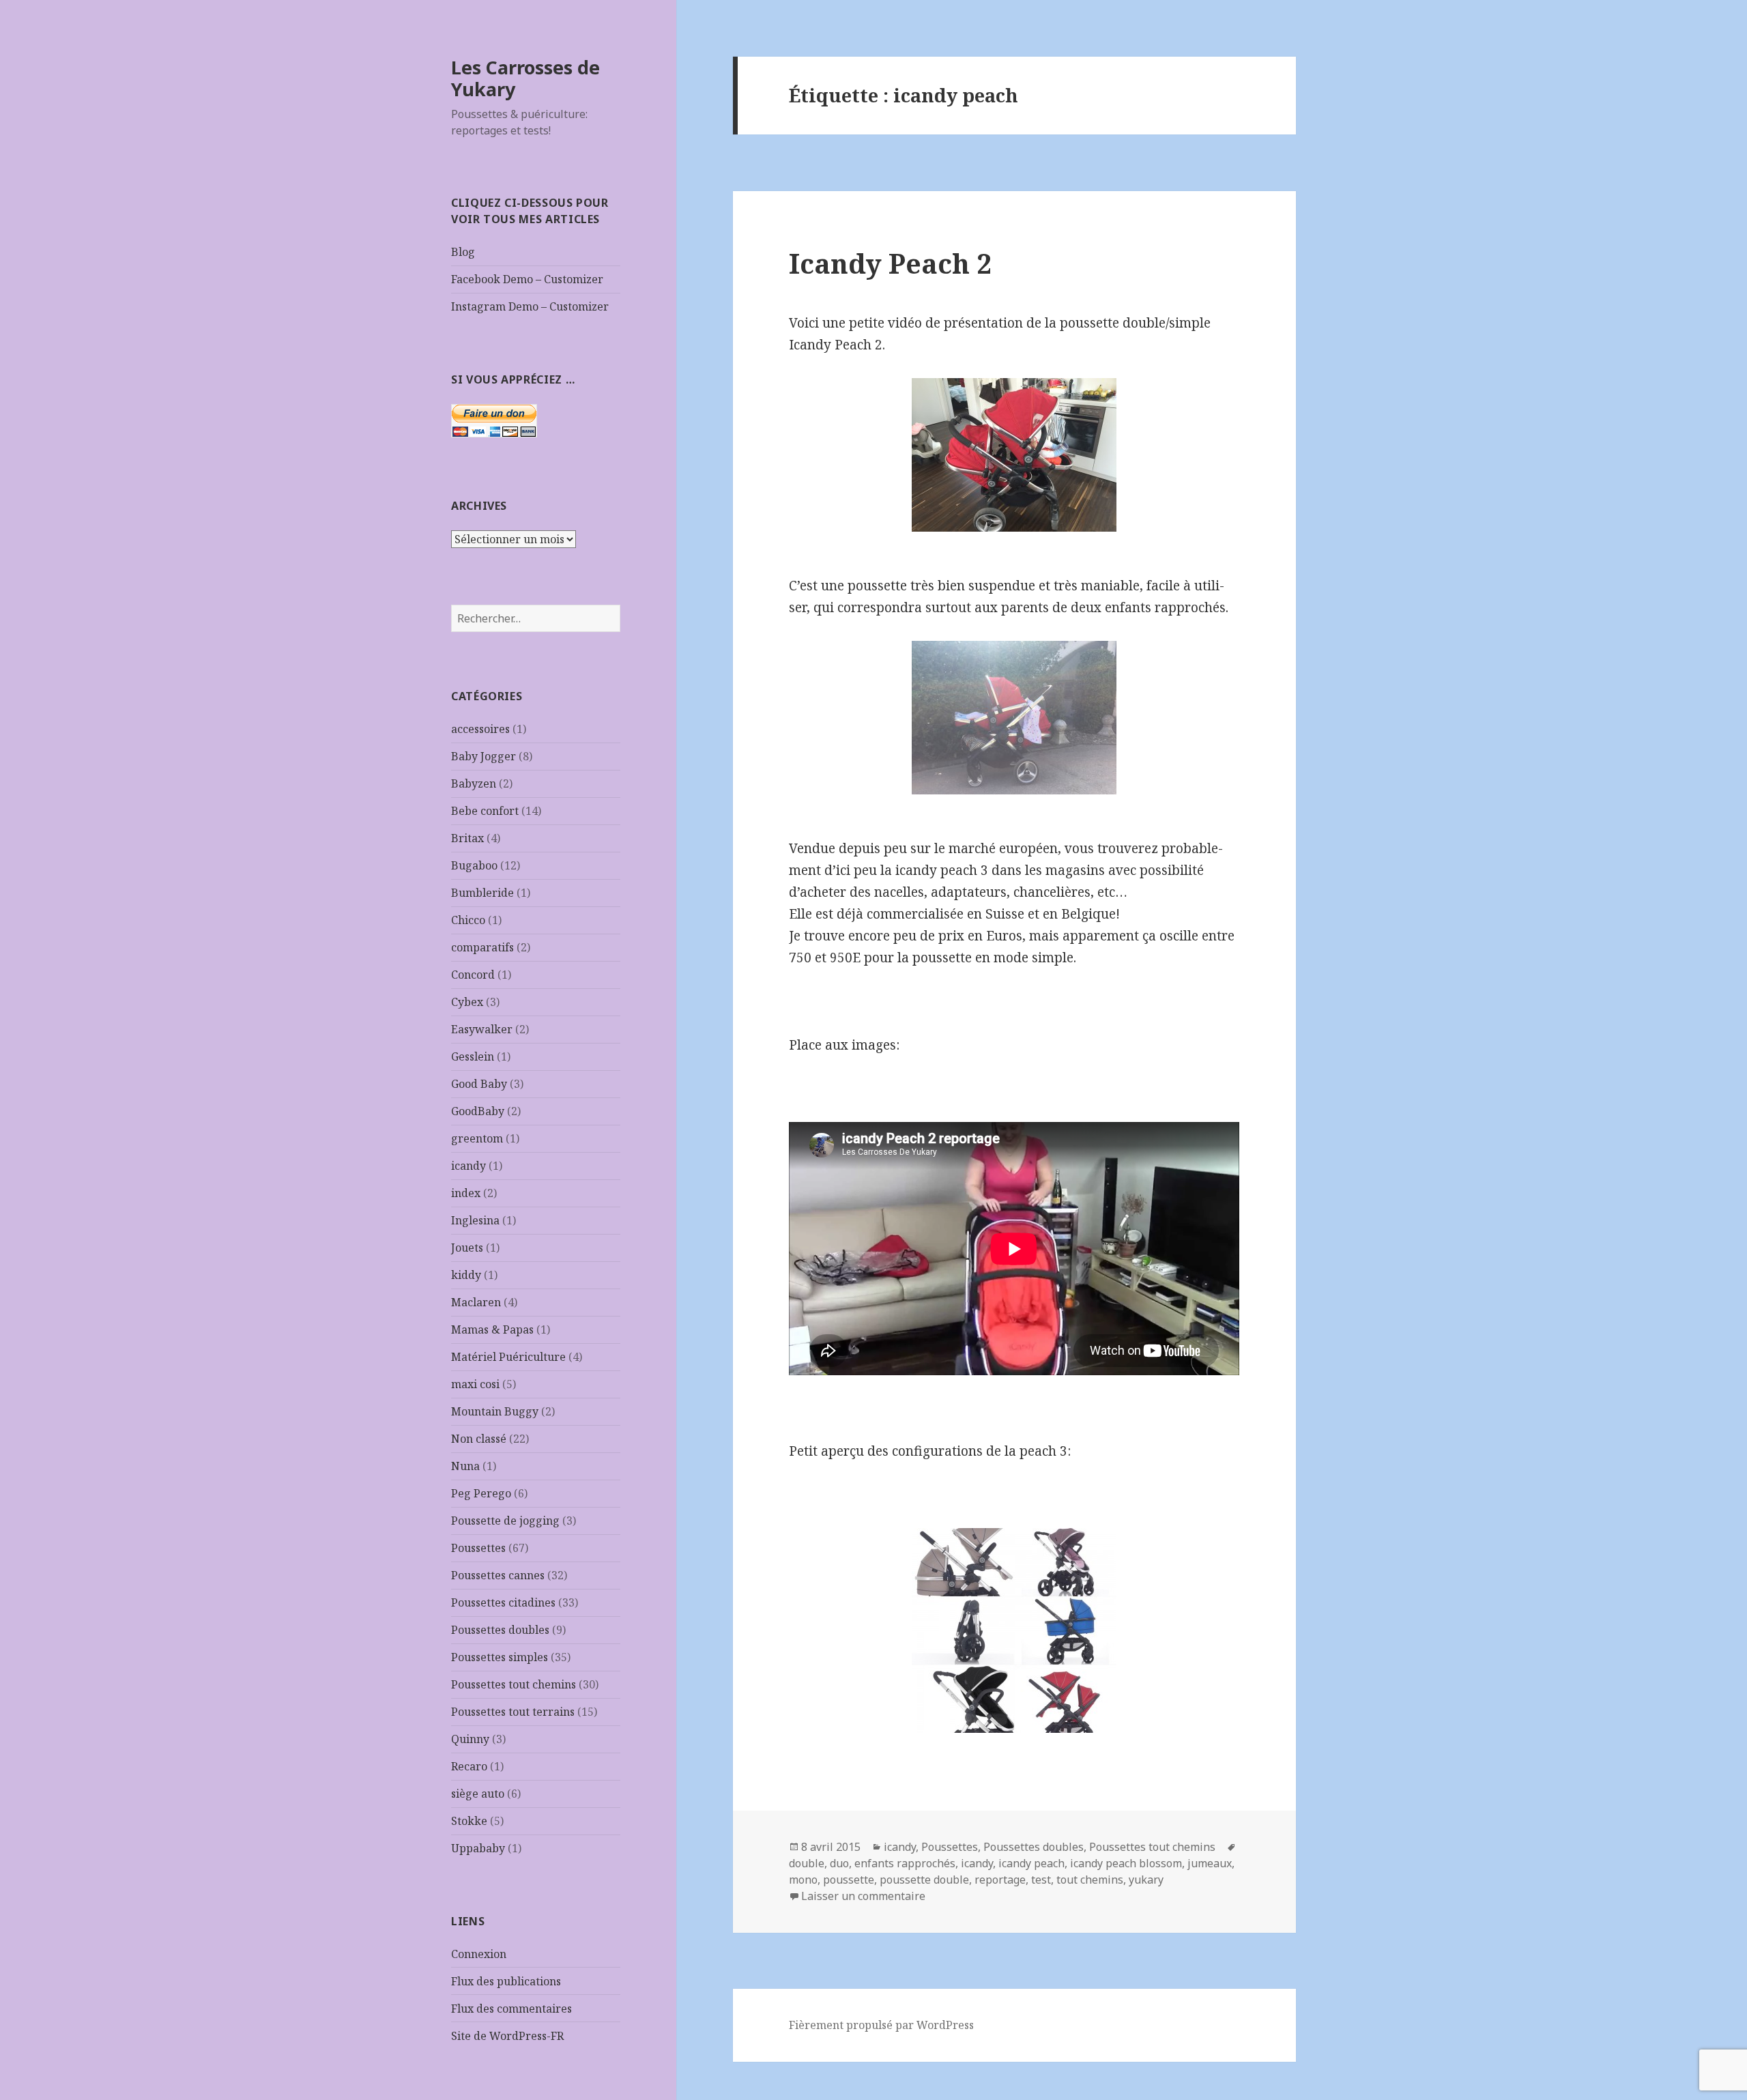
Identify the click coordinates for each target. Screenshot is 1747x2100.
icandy (468, 1166)
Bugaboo (474, 865)
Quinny (470, 1739)
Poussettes (478, 1548)
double (807, 1863)
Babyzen (474, 783)
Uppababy (478, 1848)
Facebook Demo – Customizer (527, 279)
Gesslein (473, 1056)
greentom (477, 1138)
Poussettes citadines (503, 1602)
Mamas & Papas (492, 1329)
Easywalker (482, 1029)
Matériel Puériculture (508, 1357)
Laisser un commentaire (863, 1896)
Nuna (465, 1466)
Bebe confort (485, 811)
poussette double (924, 1880)
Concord (473, 975)
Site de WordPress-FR (507, 2036)
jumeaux (1210, 1863)
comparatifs (482, 947)
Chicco (468, 920)
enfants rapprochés (905, 1863)
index (466, 1193)
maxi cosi (475, 1384)
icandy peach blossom (1126, 1863)
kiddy (466, 1275)
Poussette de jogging (505, 1521)
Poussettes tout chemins (514, 1684)
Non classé (479, 1439)
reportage (1000, 1880)
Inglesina (475, 1220)
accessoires (480, 729)
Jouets (467, 1248)
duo (839, 1863)
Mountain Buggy (495, 1411)
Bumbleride (482, 893)
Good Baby (479, 1084)
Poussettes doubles (500, 1630)
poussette (849, 1880)
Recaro (469, 1766)
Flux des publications (506, 1981)
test (1041, 1880)
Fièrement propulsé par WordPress (881, 2025)
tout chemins (1090, 1880)
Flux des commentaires (511, 2009)
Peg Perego (481, 1493)
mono (803, 1880)
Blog (463, 252)
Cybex (467, 1002)
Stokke (469, 1821)
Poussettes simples (500, 1657)
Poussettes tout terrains (513, 1712)
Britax (467, 838)
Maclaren (476, 1302)
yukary (1146, 1880)
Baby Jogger (483, 756)
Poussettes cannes (498, 1575)
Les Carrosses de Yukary (525, 78)
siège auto (478, 1794)
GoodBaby (478, 1111)
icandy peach (1031, 1863)
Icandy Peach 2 (890, 263)
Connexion (479, 1954)
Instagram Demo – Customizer (530, 306)
